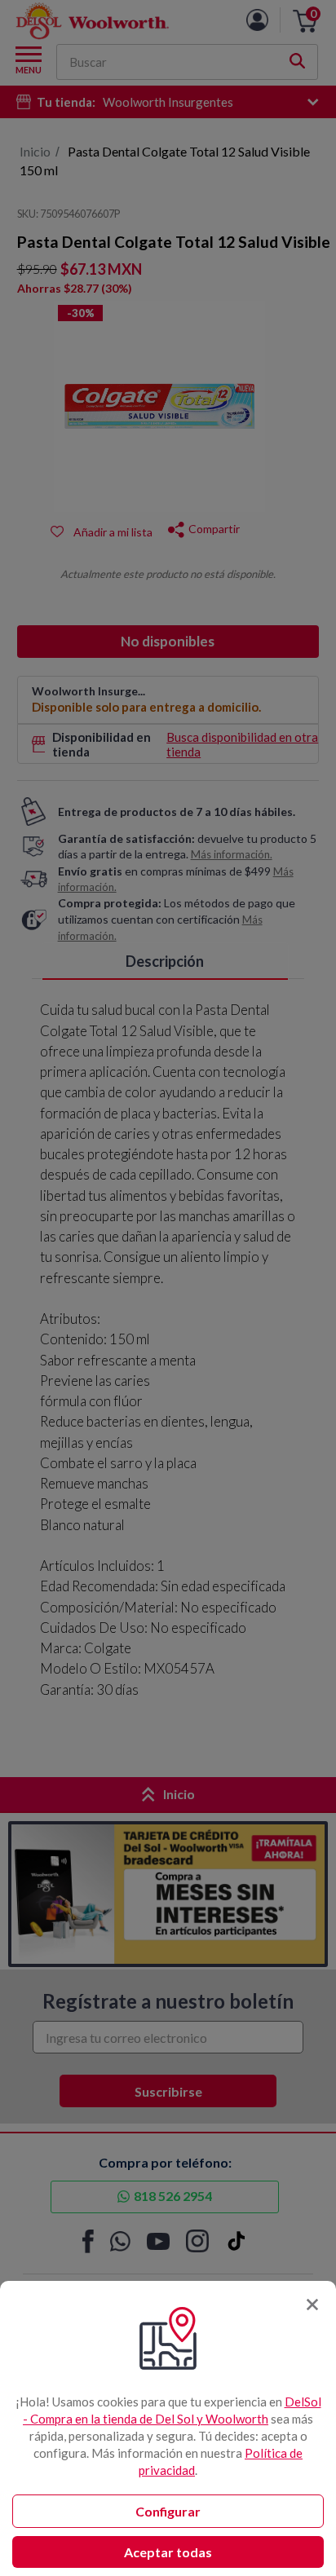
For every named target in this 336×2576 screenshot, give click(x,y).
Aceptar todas (168, 2552)
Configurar (168, 2511)
